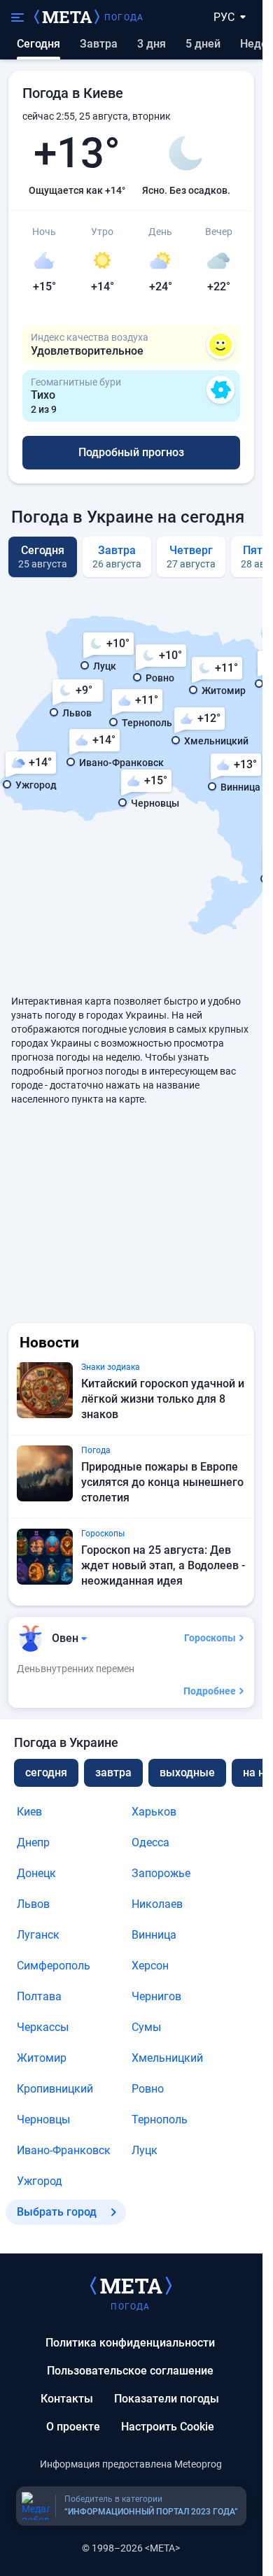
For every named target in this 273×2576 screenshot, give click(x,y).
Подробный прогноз (131, 452)
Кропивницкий (55, 2089)
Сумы (146, 2027)
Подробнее (210, 1691)
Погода (124, 17)
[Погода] (131, 2285)
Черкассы (43, 2027)
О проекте (73, 2427)
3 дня (152, 44)
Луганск (38, 1935)
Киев (29, 1812)
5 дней (203, 44)
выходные (187, 1772)
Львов (33, 1904)
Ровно (148, 2089)
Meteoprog (198, 2464)
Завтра (99, 44)
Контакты (67, 2399)
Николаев (157, 1904)
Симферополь (54, 1966)
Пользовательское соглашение (130, 2371)
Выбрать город (57, 2212)
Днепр (33, 1842)
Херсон (150, 1966)
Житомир (42, 2058)
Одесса (150, 1842)
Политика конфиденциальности (130, 2343)
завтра (113, 1772)
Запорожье (161, 1873)
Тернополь (160, 2119)
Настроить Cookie (168, 2427)
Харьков (154, 1812)
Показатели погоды (167, 2399)
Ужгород (40, 2181)
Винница (154, 1935)
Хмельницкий (167, 2058)
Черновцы (43, 2119)
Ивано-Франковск (64, 2150)
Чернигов (156, 1996)
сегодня (46, 1772)
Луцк (145, 2150)
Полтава (39, 1996)
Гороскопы (210, 1638)
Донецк (36, 1873)
